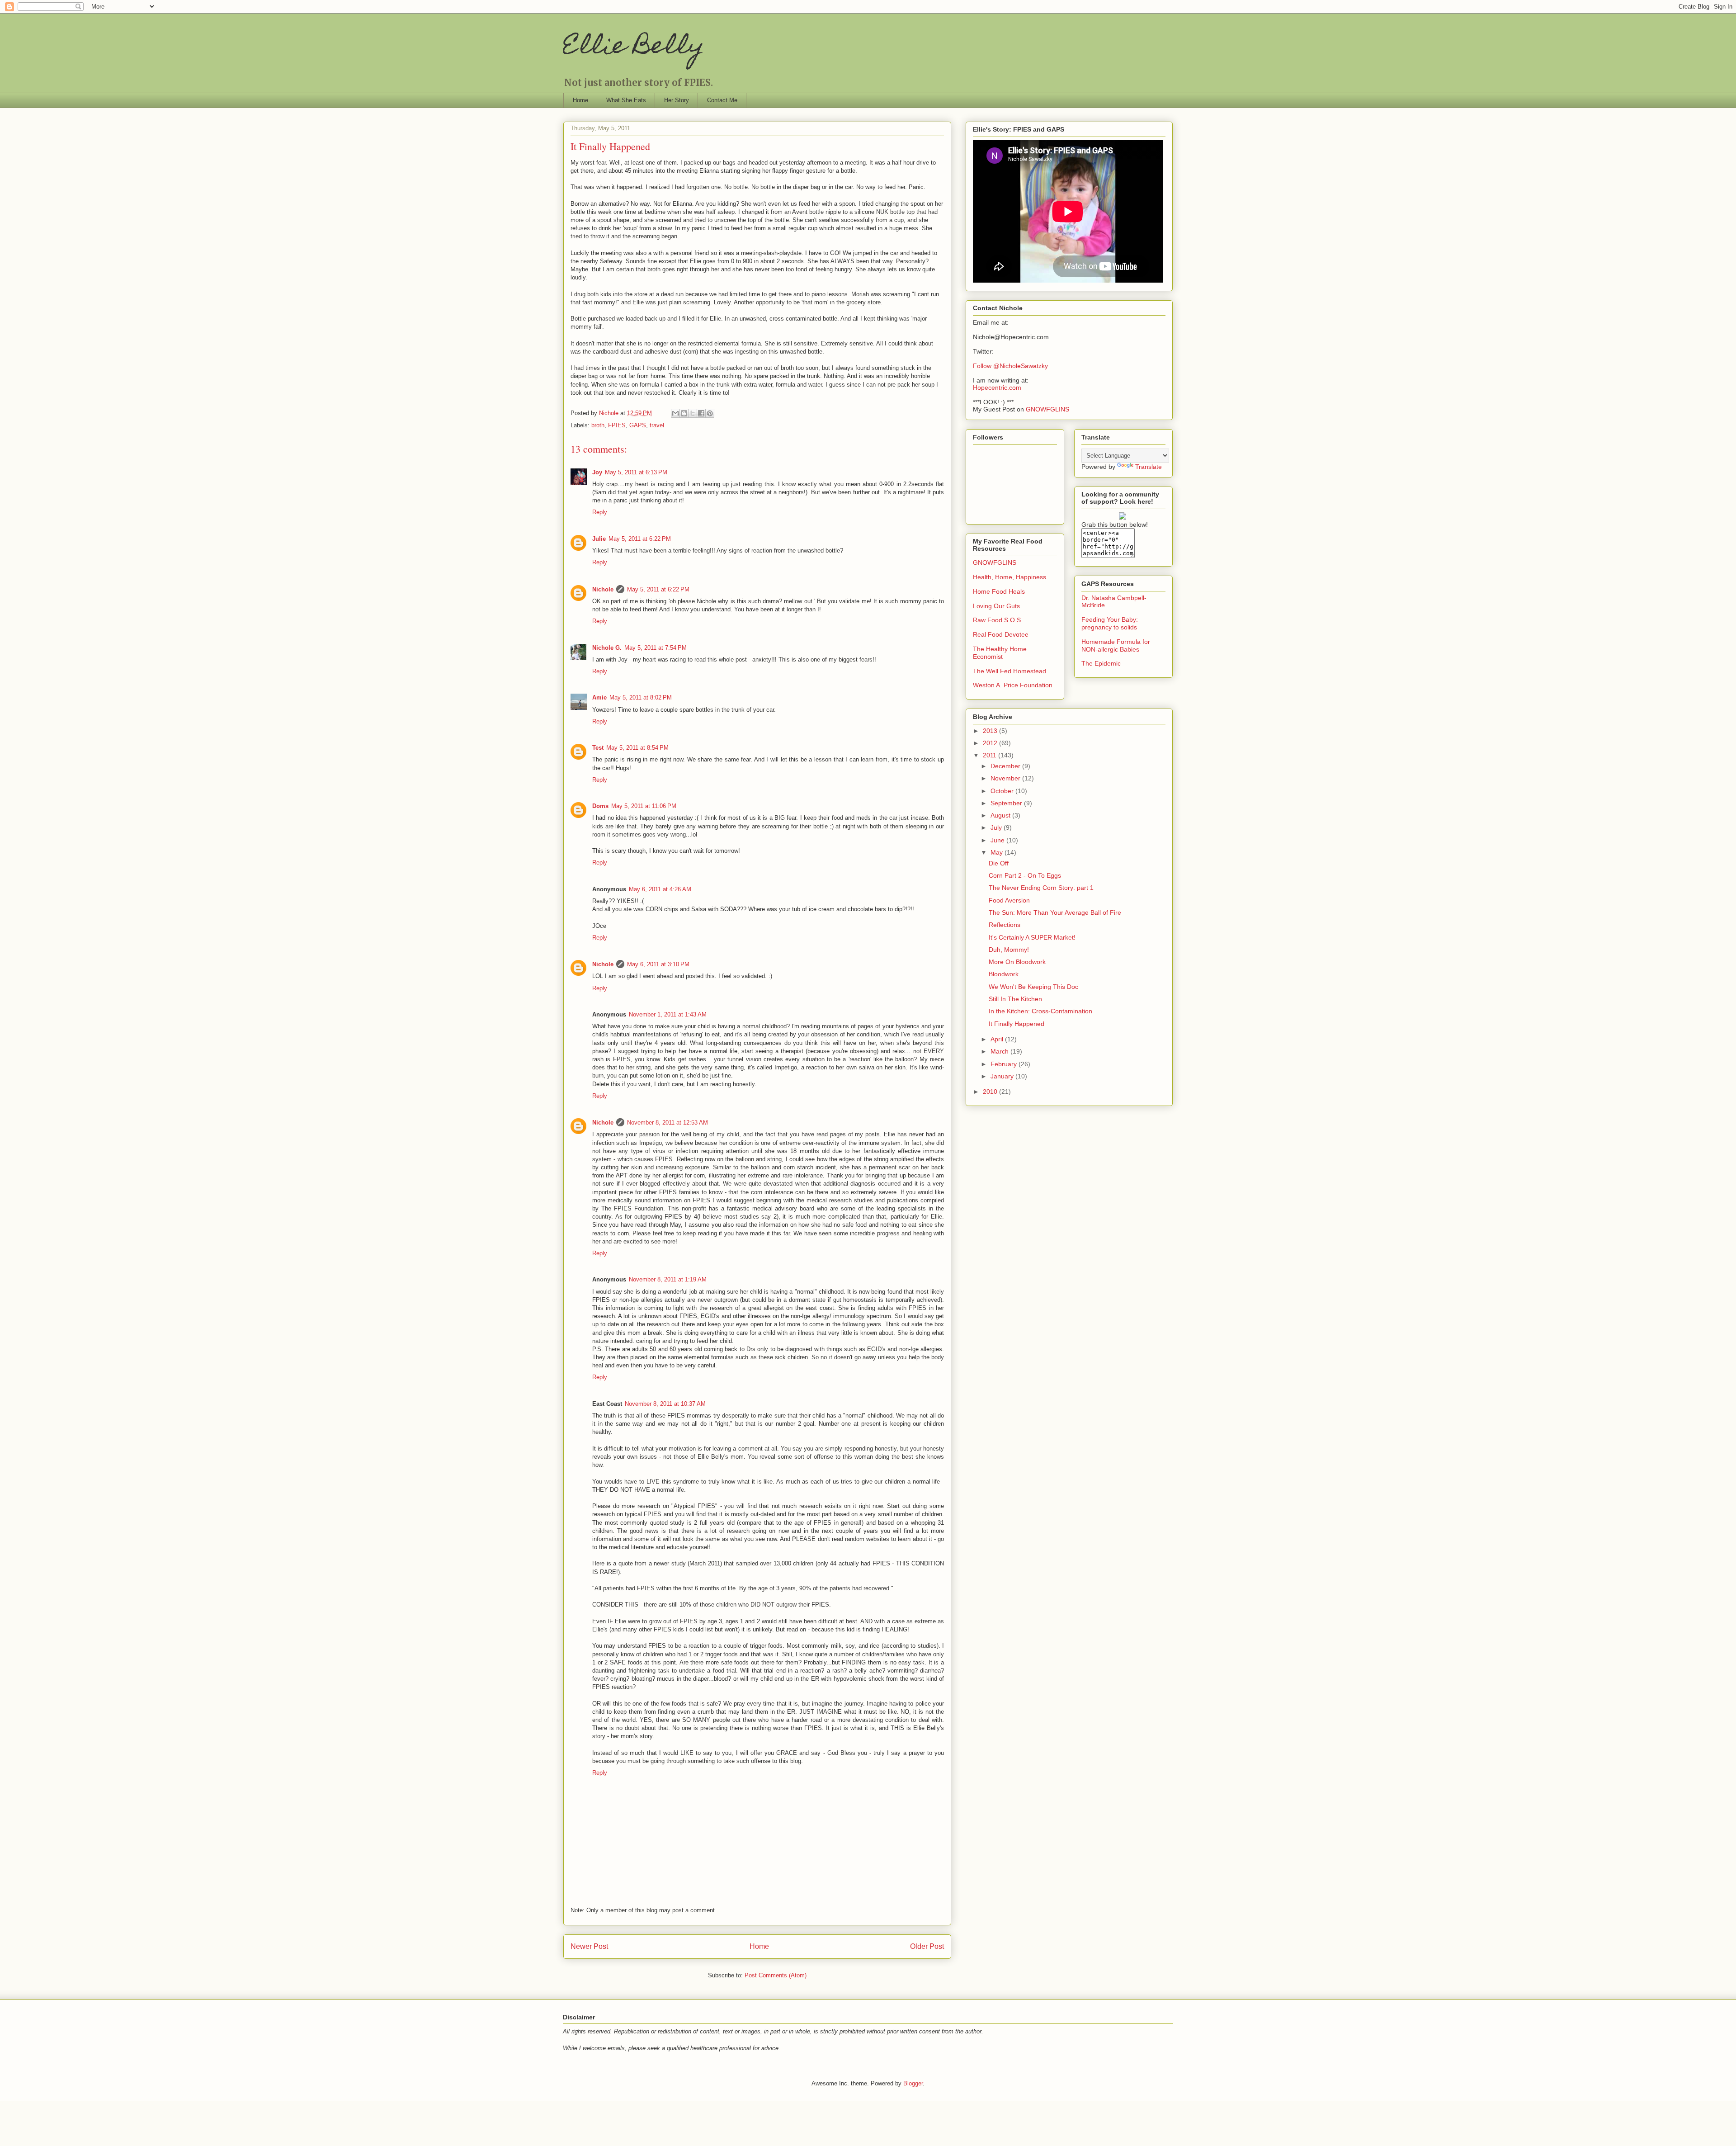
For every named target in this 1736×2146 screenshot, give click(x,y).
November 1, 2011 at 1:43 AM (668, 1014)
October (1003, 791)
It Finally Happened (1017, 1024)
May (998, 852)
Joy (597, 472)
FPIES (617, 425)
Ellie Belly (634, 48)
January (1003, 1076)
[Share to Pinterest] (710, 413)
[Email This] (675, 413)
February (1005, 1064)
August (1001, 815)
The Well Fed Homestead (1010, 671)
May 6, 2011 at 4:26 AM (660, 889)
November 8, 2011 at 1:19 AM (668, 1279)
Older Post (927, 1946)
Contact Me (722, 100)
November (1006, 778)
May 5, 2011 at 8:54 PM (637, 748)
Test (598, 748)
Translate (1149, 467)
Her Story (677, 100)
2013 (991, 731)
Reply (600, 512)
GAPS (638, 425)
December (1006, 766)
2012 (991, 743)
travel (657, 425)
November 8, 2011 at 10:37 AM (665, 1404)
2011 (991, 755)
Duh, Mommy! (1009, 950)
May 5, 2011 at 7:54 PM (656, 648)
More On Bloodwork (1017, 962)
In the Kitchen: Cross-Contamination (1040, 1011)
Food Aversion (1009, 900)
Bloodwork (1004, 974)
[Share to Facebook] (701, 413)
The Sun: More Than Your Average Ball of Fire (1055, 912)
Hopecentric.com (997, 388)
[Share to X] (693, 413)
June (998, 840)
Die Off (999, 863)
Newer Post (589, 1946)
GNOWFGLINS (1047, 409)
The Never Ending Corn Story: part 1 (1041, 888)
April (998, 1039)
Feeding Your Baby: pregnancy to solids (1110, 623)
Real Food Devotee (1001, 634)
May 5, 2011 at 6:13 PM (636, 472)
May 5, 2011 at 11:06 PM (644, 806)
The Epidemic (1101, 663)
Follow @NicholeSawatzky (1010, 366)
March (1000, 1051)
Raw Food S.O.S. (998, 620)
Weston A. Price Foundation (1013, 685)
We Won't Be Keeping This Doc (1033, 987)
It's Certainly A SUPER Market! (1032, 937)
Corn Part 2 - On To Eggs (1025, 875)
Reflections (1005, 925)
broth (598, 425)
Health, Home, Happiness (1010, 577)
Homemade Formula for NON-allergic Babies (1116, 645)
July (997, 827)
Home (580, 100)
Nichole (603, 589)
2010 (991, 1092)
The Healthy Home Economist (1000, 653)
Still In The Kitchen (1015, 999)
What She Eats (626, 100)
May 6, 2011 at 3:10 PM (658, 964)
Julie (599, 539)
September (1007, 803)
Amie (599, 697)
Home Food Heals (999, 591)
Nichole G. (607, 648)
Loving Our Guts (996, 606)
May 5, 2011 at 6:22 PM (640, 539)
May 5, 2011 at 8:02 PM (641, 697)
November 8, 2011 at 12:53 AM (668, 1123)
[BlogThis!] (684, 413)
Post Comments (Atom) (776, 1975)
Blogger (913, 2083)
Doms (600, 806)
